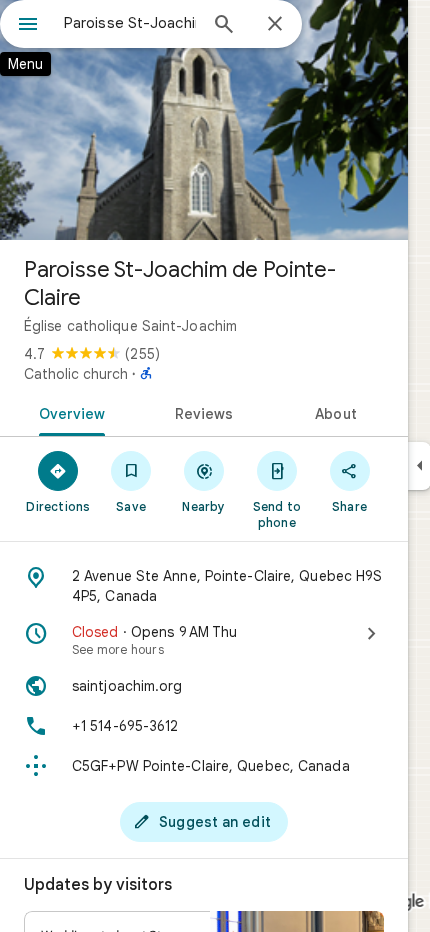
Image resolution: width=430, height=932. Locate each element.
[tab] (68, 412)
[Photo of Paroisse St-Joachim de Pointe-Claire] (204, 120)
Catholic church (76, 374)
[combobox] (130, 23)
